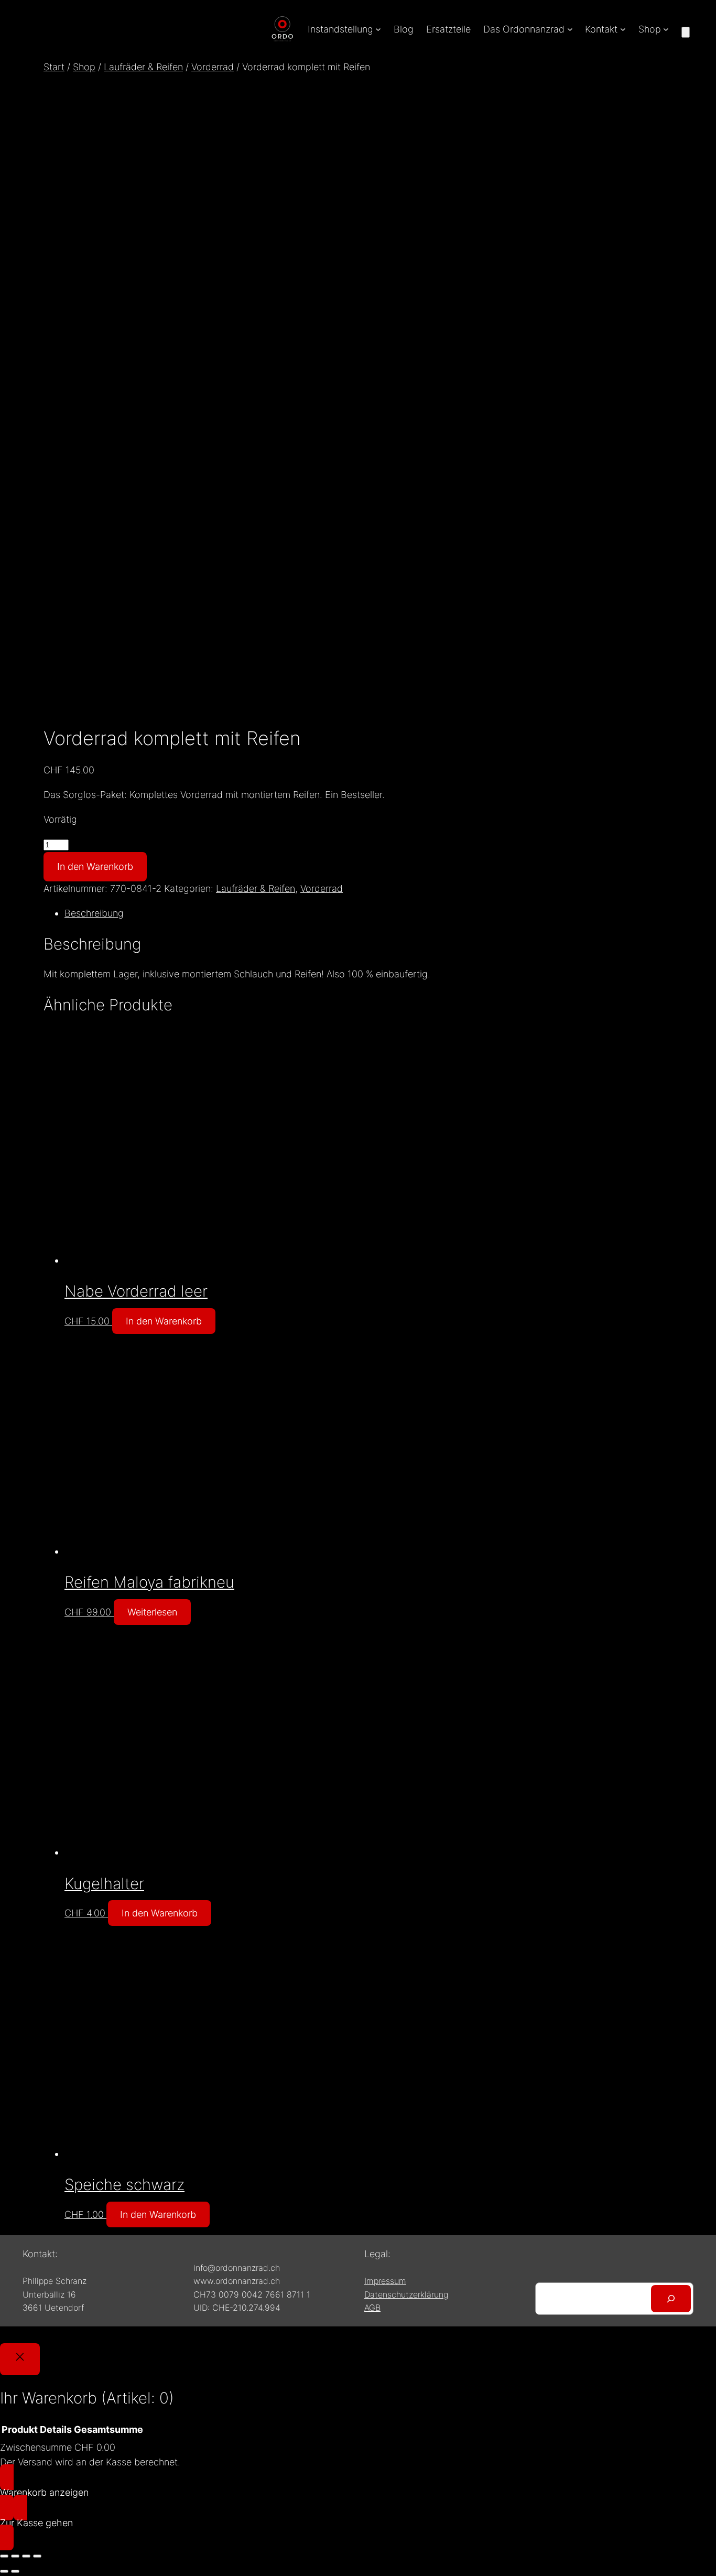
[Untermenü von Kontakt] (623, 29)
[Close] (20, 2359)
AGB (372, 2308)
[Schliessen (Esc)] (37, 2556)
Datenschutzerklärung (406, 2294)
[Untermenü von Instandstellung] (378, 29)
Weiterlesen (152, 1612)
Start (54, 67)
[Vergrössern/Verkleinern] (4, 2556)
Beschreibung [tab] (94, 913)
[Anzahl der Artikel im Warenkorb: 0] (686, 32)
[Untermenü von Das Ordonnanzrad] (570, 29)
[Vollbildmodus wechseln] (15, 2556)
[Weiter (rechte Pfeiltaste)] (15, 2571)
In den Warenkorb (95, 866)
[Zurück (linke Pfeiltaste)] (4, 2571)
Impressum (385, 2281)
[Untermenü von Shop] (666, 29)
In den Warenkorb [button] (164, 1321)
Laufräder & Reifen (143, 67)
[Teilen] (26, 2556)
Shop (84, 67)
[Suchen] (671, 2299)
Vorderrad (213, 67)
